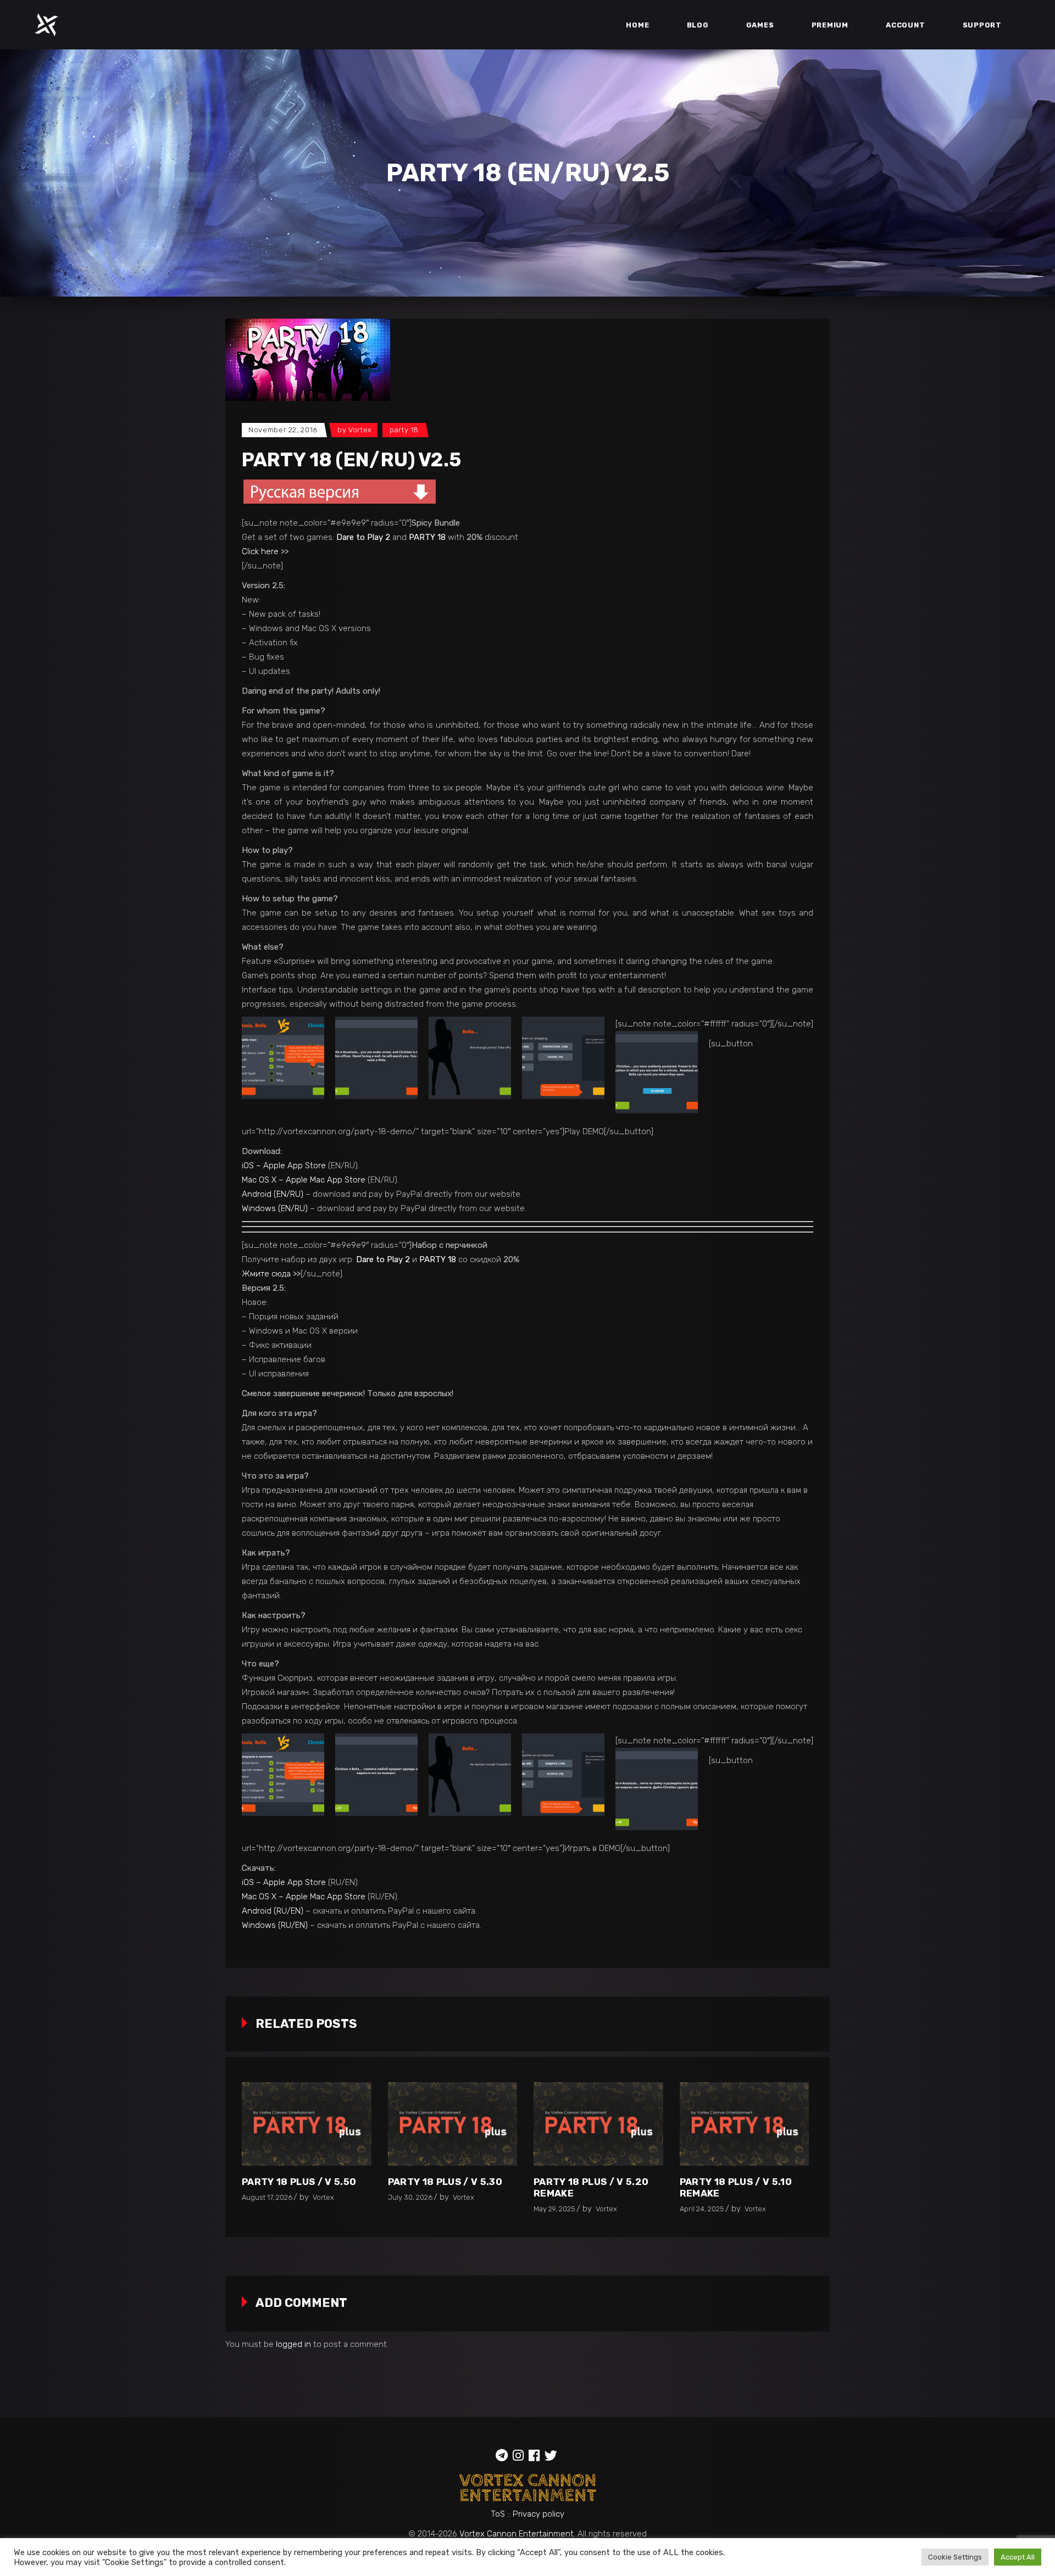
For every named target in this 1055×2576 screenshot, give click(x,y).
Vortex (360, 430)
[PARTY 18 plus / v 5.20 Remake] (598, 2124)
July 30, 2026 (410, 2197)
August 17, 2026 (267, 2197)
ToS (498, 2514)
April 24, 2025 (702, 2209)
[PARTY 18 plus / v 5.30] (453, 2124)
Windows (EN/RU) (275, 1208)
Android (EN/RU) (273, 1194)
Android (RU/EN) (273, 1911)
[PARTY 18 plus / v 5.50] (307, 2124)
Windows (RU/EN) (275, 1925)
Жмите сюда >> (271, 1274)
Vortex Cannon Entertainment (517, 2534)
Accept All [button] (1018, 2557)
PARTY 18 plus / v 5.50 (299, 2182)
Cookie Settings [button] (955, 2557)
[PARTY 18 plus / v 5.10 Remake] (745, 2124)
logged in (293, 2344)
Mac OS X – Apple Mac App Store (304, 1180)
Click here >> (265, 551)
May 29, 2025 (554, 2209)
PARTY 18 (404, 430)
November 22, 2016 (283, 430)
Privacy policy (538, 2514)
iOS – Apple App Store (284, 1166)
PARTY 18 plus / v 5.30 (445, 2182)
